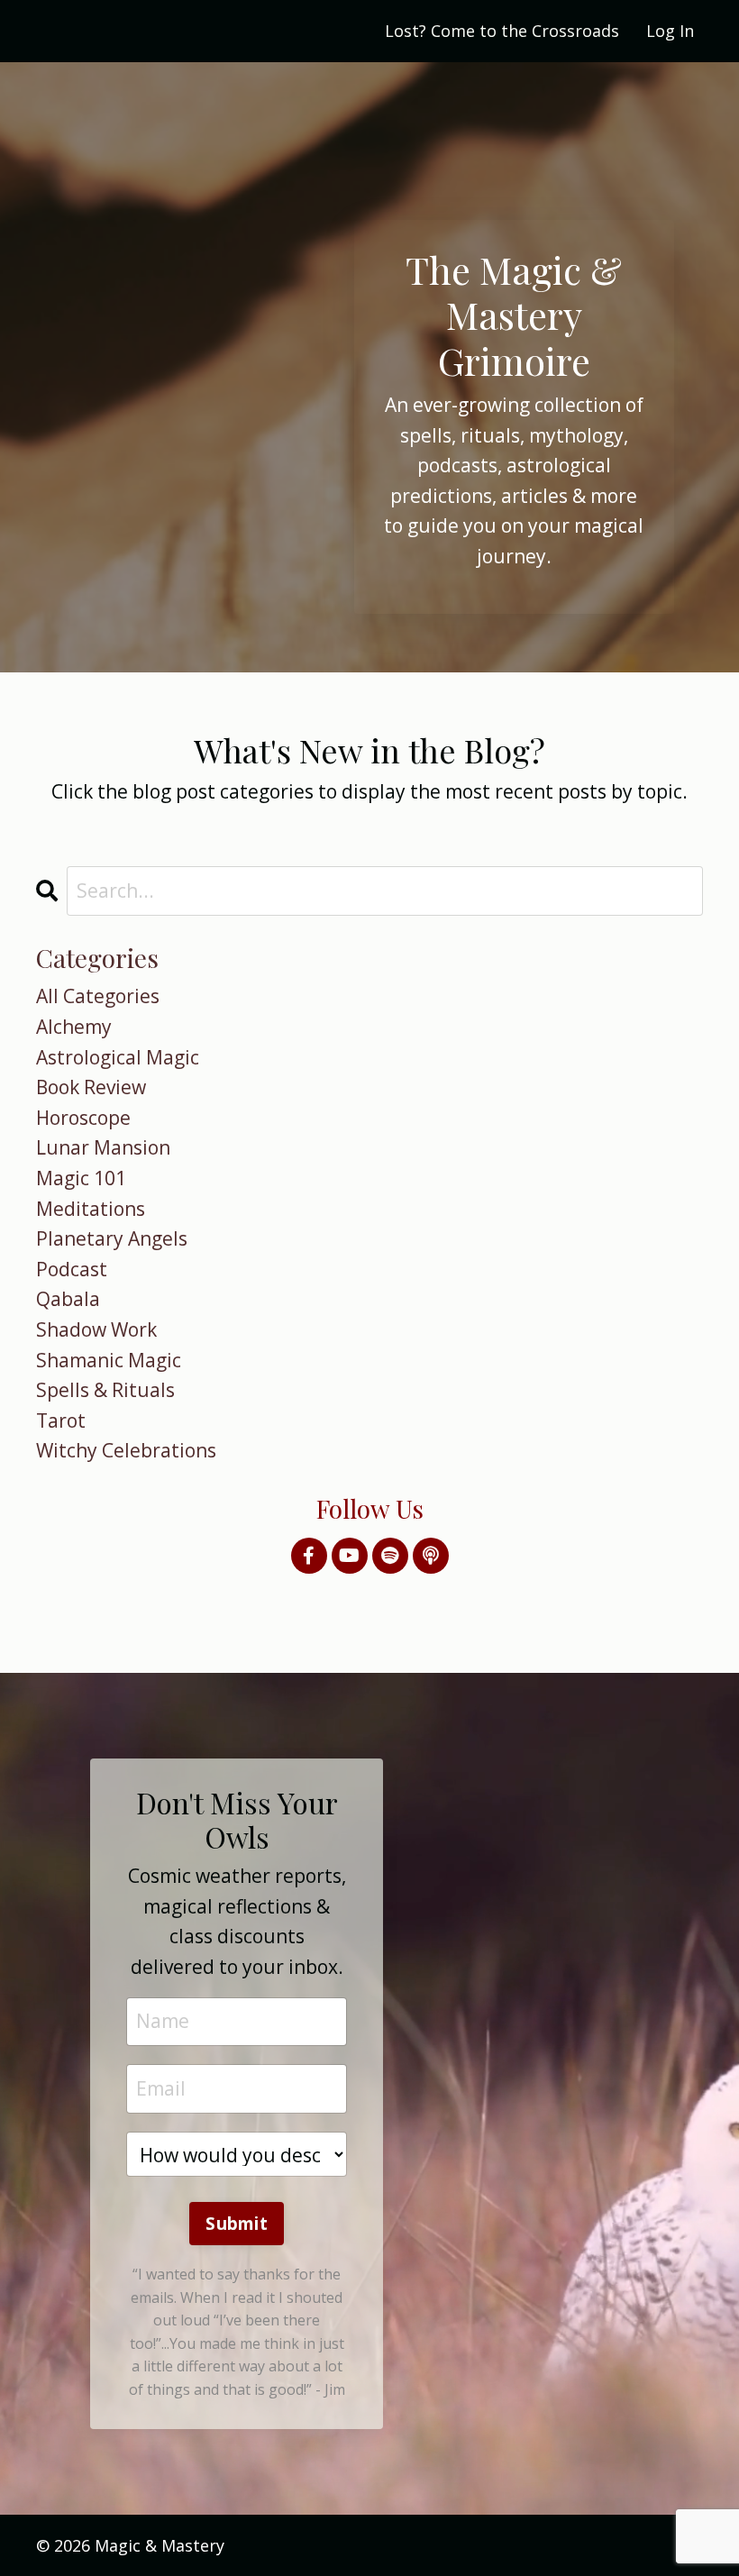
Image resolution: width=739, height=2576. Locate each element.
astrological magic (118, 1057)
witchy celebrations (126, 1450)
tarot (61, 1420)
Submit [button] (237, 2224)
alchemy (74, 1027)
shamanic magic (109, 1360)
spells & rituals (105, 1390)
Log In (670, 31)
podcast (72, 1269)
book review (91, 1087)
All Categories (98, 996)
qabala (68, 1299)
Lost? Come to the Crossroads (502, 31)
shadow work (96, 1329)
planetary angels (112, 1238)
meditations (91, 1209)
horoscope (83, 1118)
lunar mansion (103, 1147)
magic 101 (81, 1178)
